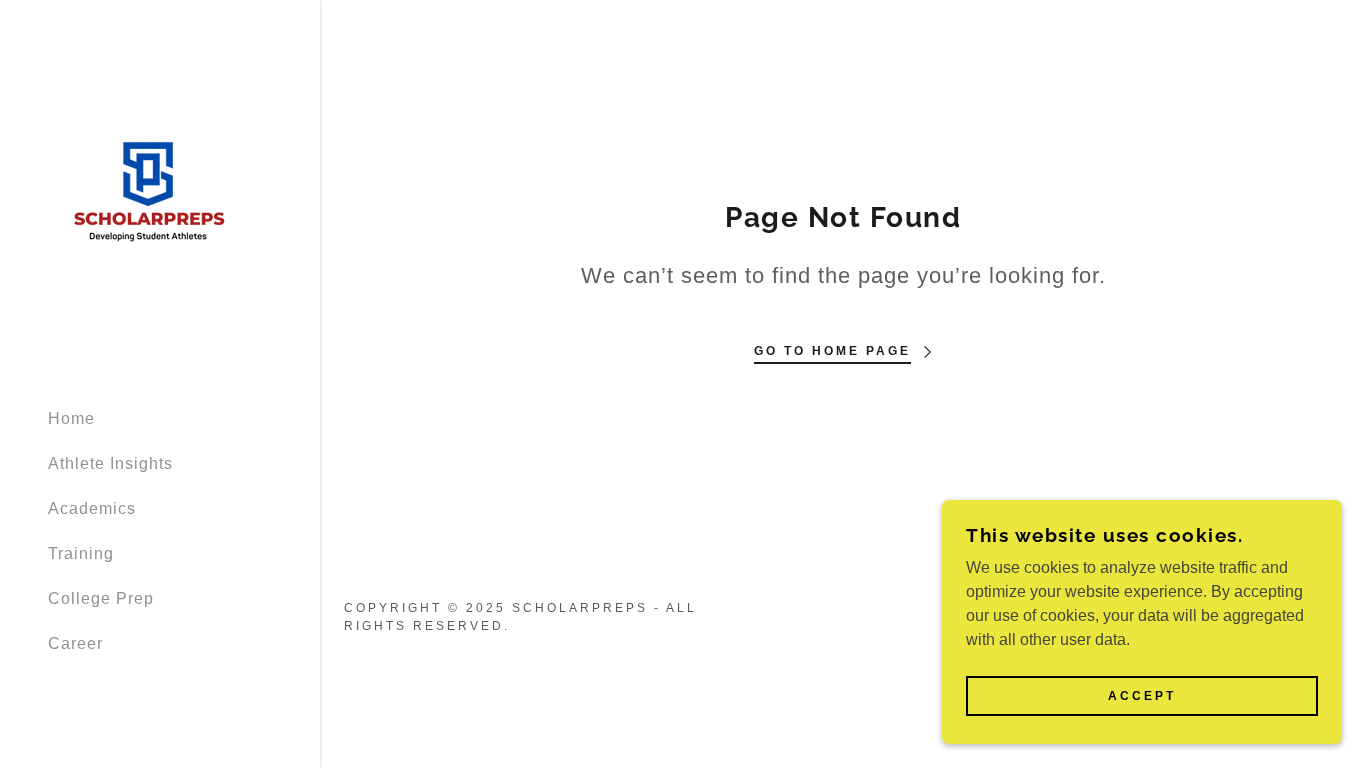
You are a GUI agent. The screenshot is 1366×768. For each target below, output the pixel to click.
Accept (1142, 696)
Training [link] (81, 553)
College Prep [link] (101, 598)
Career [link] (75, 643)
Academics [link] (92, 508)
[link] (148, 194)
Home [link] (71, 418)
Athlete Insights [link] (110, 463)
